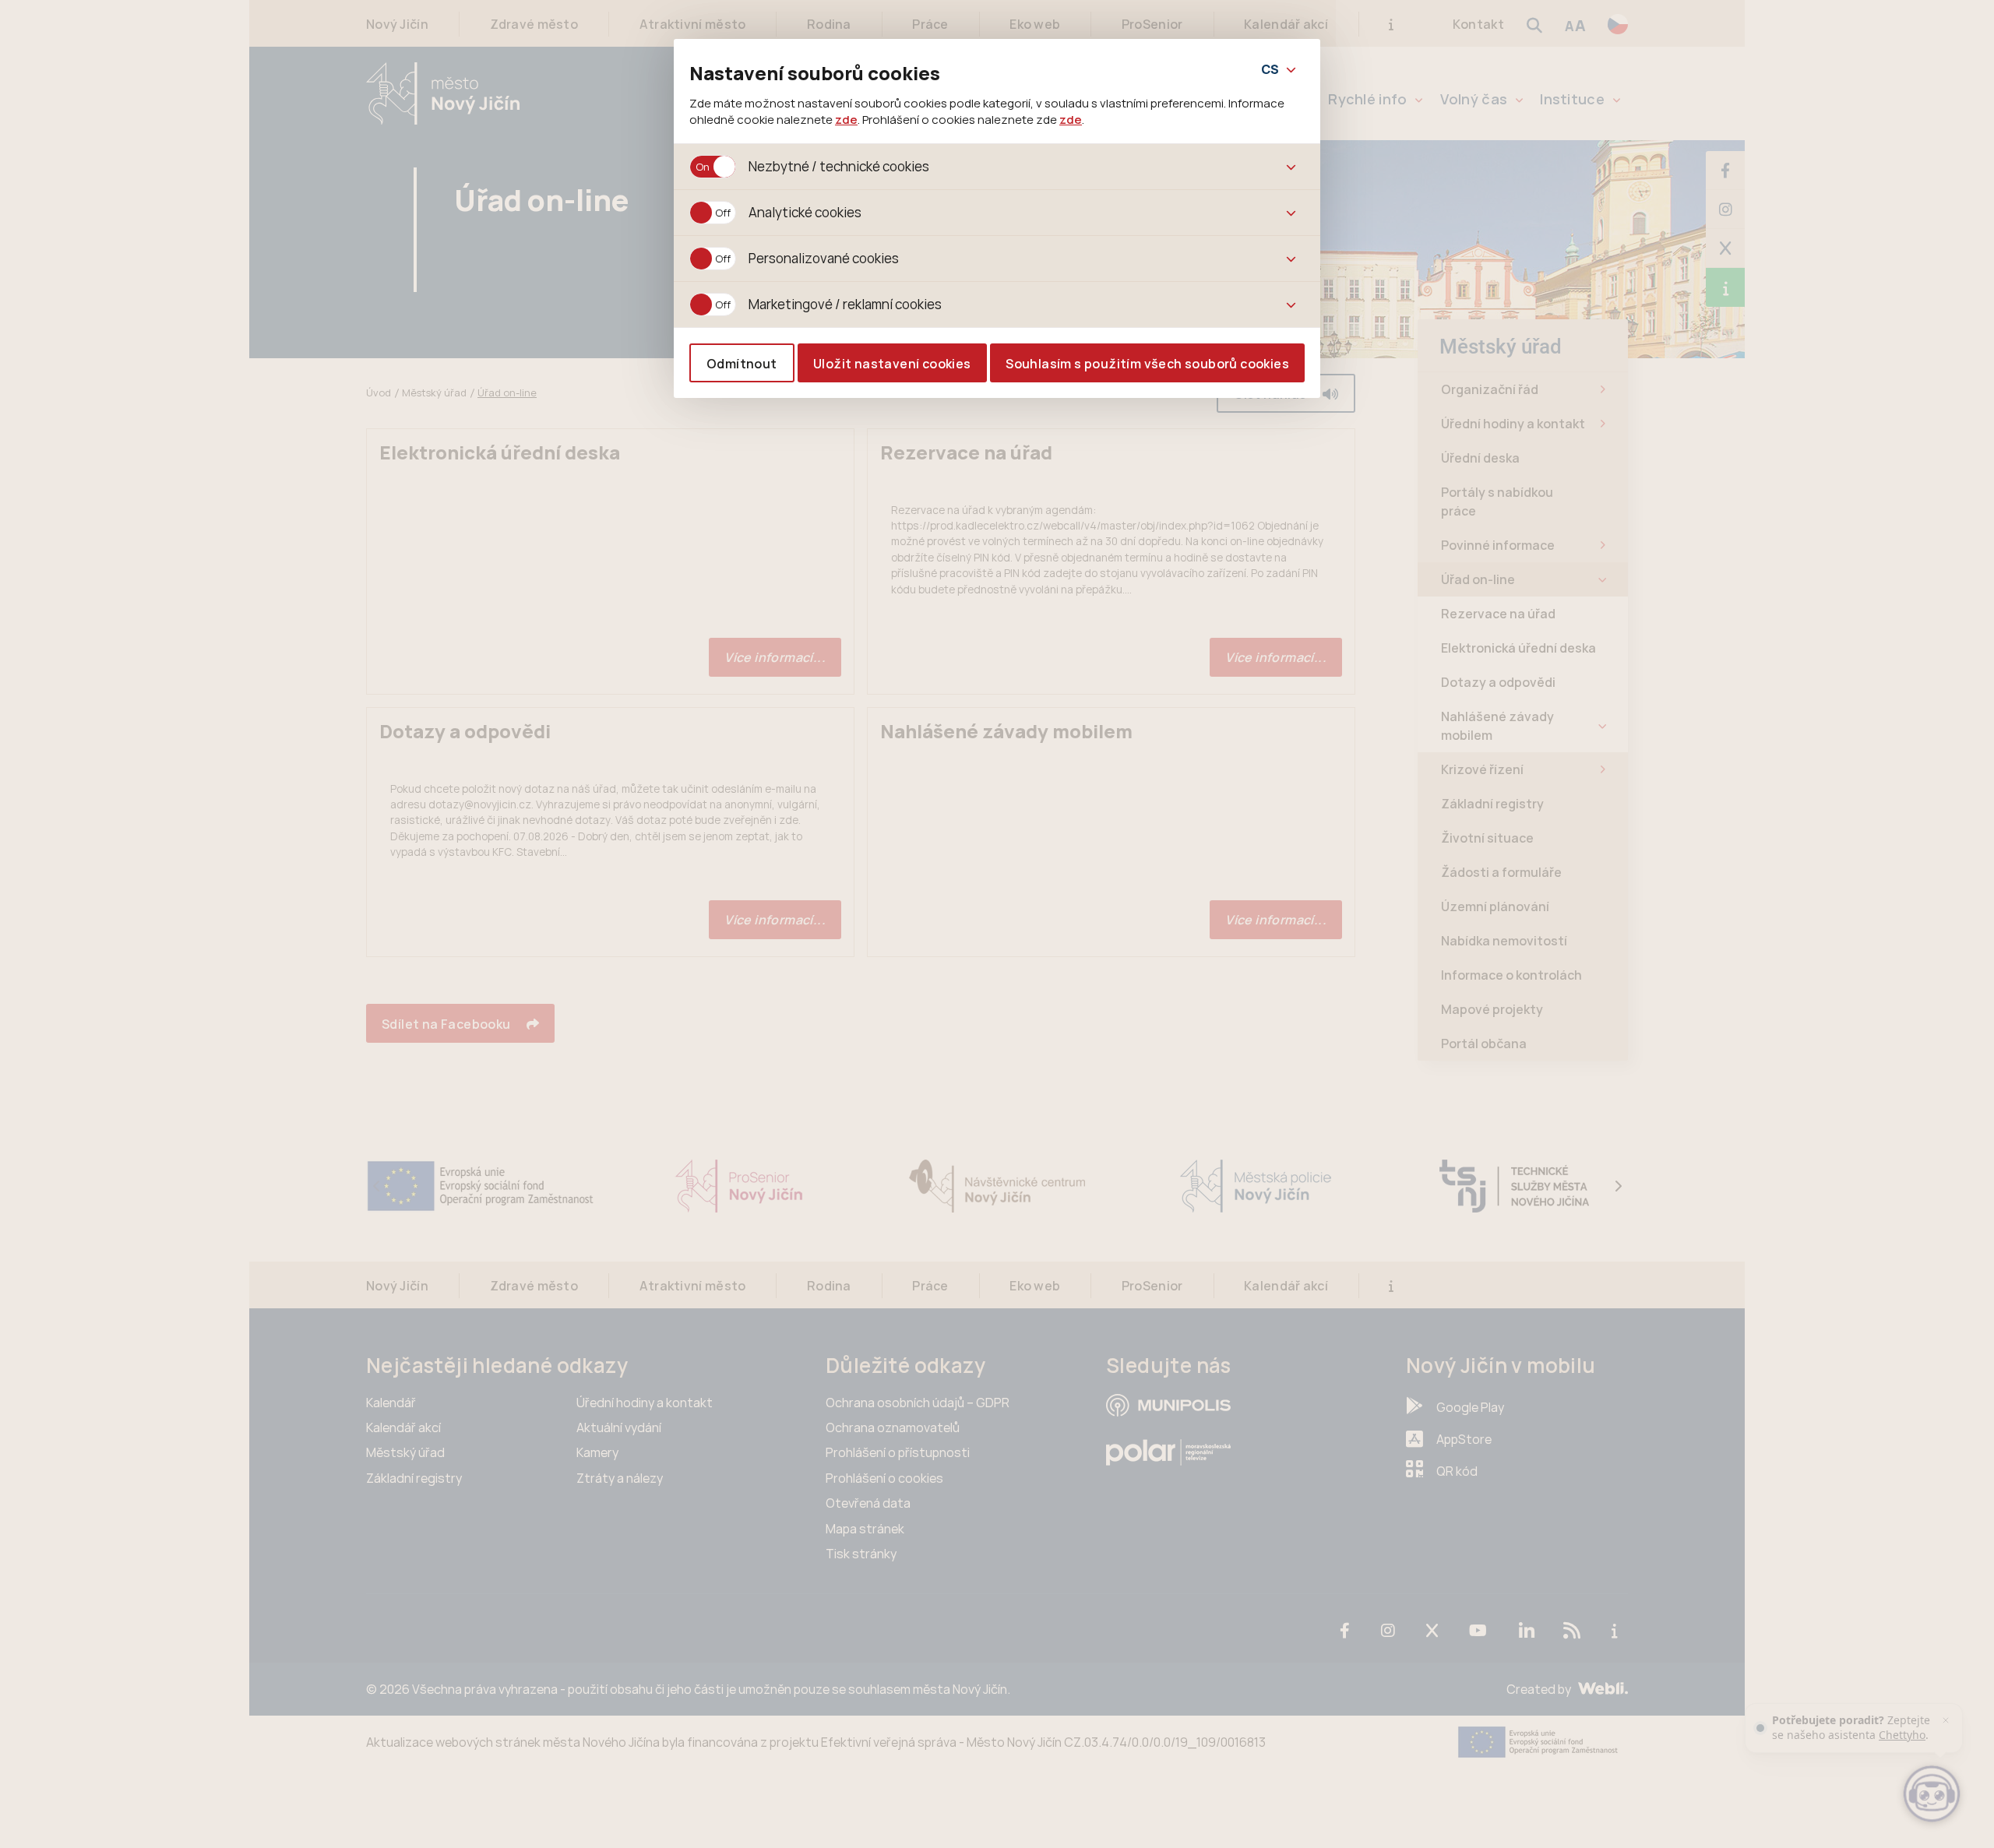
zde (846, 119)
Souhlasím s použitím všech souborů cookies (1147, 364)
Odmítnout (742, 364)
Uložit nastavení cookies (892, 364)
